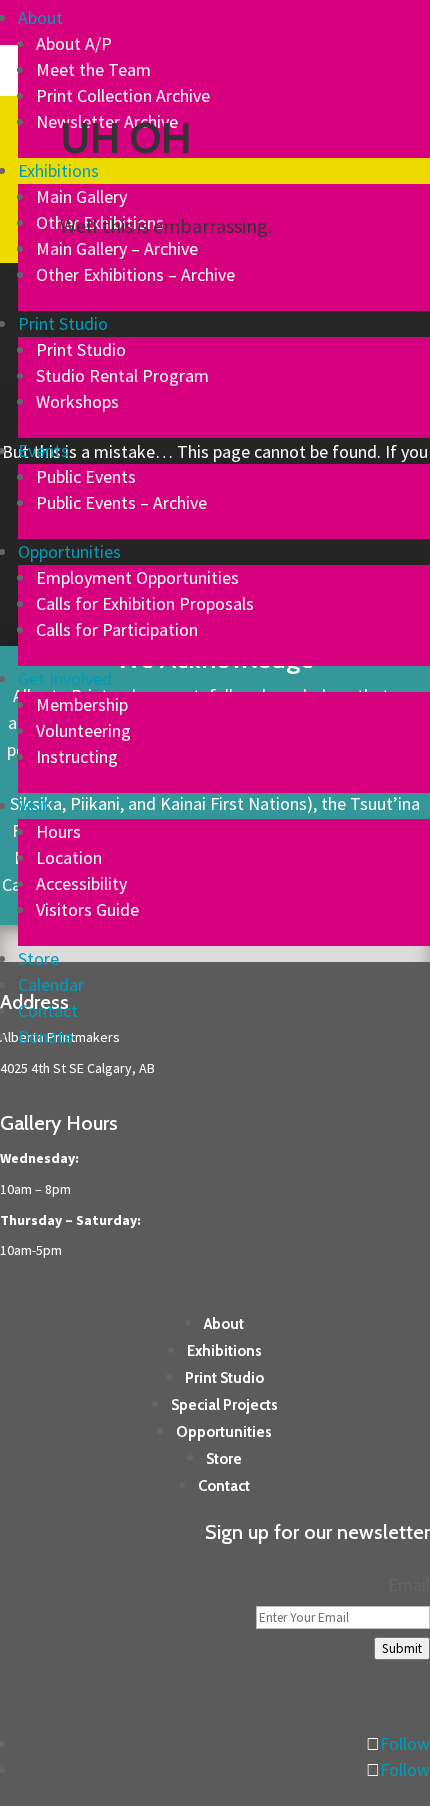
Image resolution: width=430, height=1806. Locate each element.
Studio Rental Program (122, 375)
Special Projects (224, 1405)
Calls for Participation (117, 629)
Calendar (51, 984)
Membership (82, 704)
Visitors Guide (87, 909)
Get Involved (65, 678)
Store (38, 958)
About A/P (74, 43)
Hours (58, 831)
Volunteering (83, 730)
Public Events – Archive (121, 502)
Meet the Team (93, 69)
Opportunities (69, 551)
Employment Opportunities (137, 577)
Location (69, 857)
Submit (402, 1648)
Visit (34, 805)
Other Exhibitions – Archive (135, 274)
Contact (48, 1010)
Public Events (86, 476)
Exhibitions (58, 170)
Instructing (77, 756)
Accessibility (81, 883)
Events (43, 450)
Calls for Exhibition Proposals (145, 603)
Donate (45, 1036)
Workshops (77, 401)
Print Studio (63, 323)
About (40, 17)
